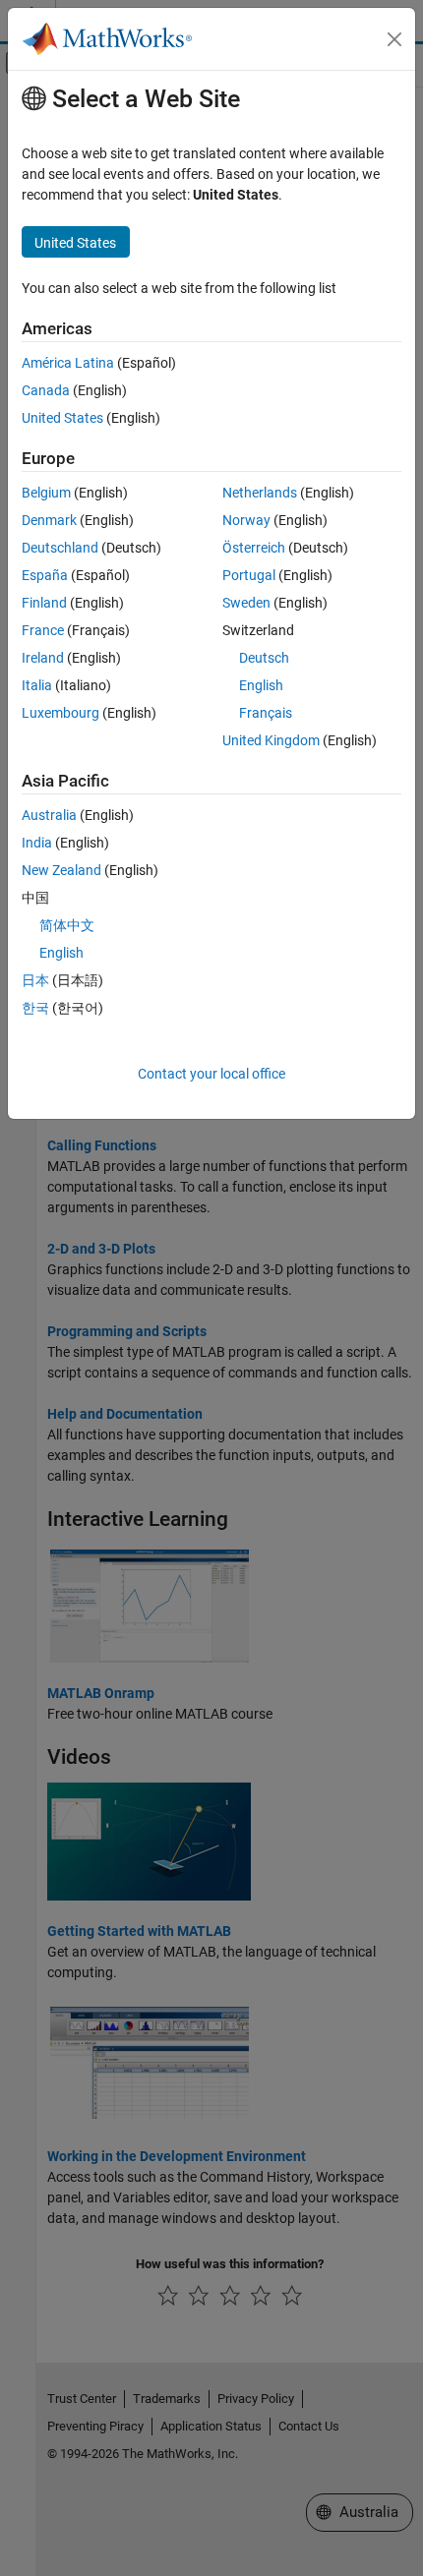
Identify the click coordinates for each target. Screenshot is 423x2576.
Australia (49, 815)
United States (62, 418)
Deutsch (264, 658)
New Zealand (61, 870)
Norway (246, 520)
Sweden (246, 603)
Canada (46, 390)
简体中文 (67, 925)
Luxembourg (60, 713)
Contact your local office (211, 1074)
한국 (35, 1008)
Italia (37, 685)
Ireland (43, 658)
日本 (35, 980)
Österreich (254, 548)
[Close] (394, 39)
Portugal (249, 575)
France (43, 630)
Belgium (46, 493)
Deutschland (60, 548)
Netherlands (260, 493)
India (37, 843)
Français (266, 713)
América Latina (68, 363)
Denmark (49, 520)
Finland (44, 603)
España (45, 575)
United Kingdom (271, 740)
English (261, 685)
